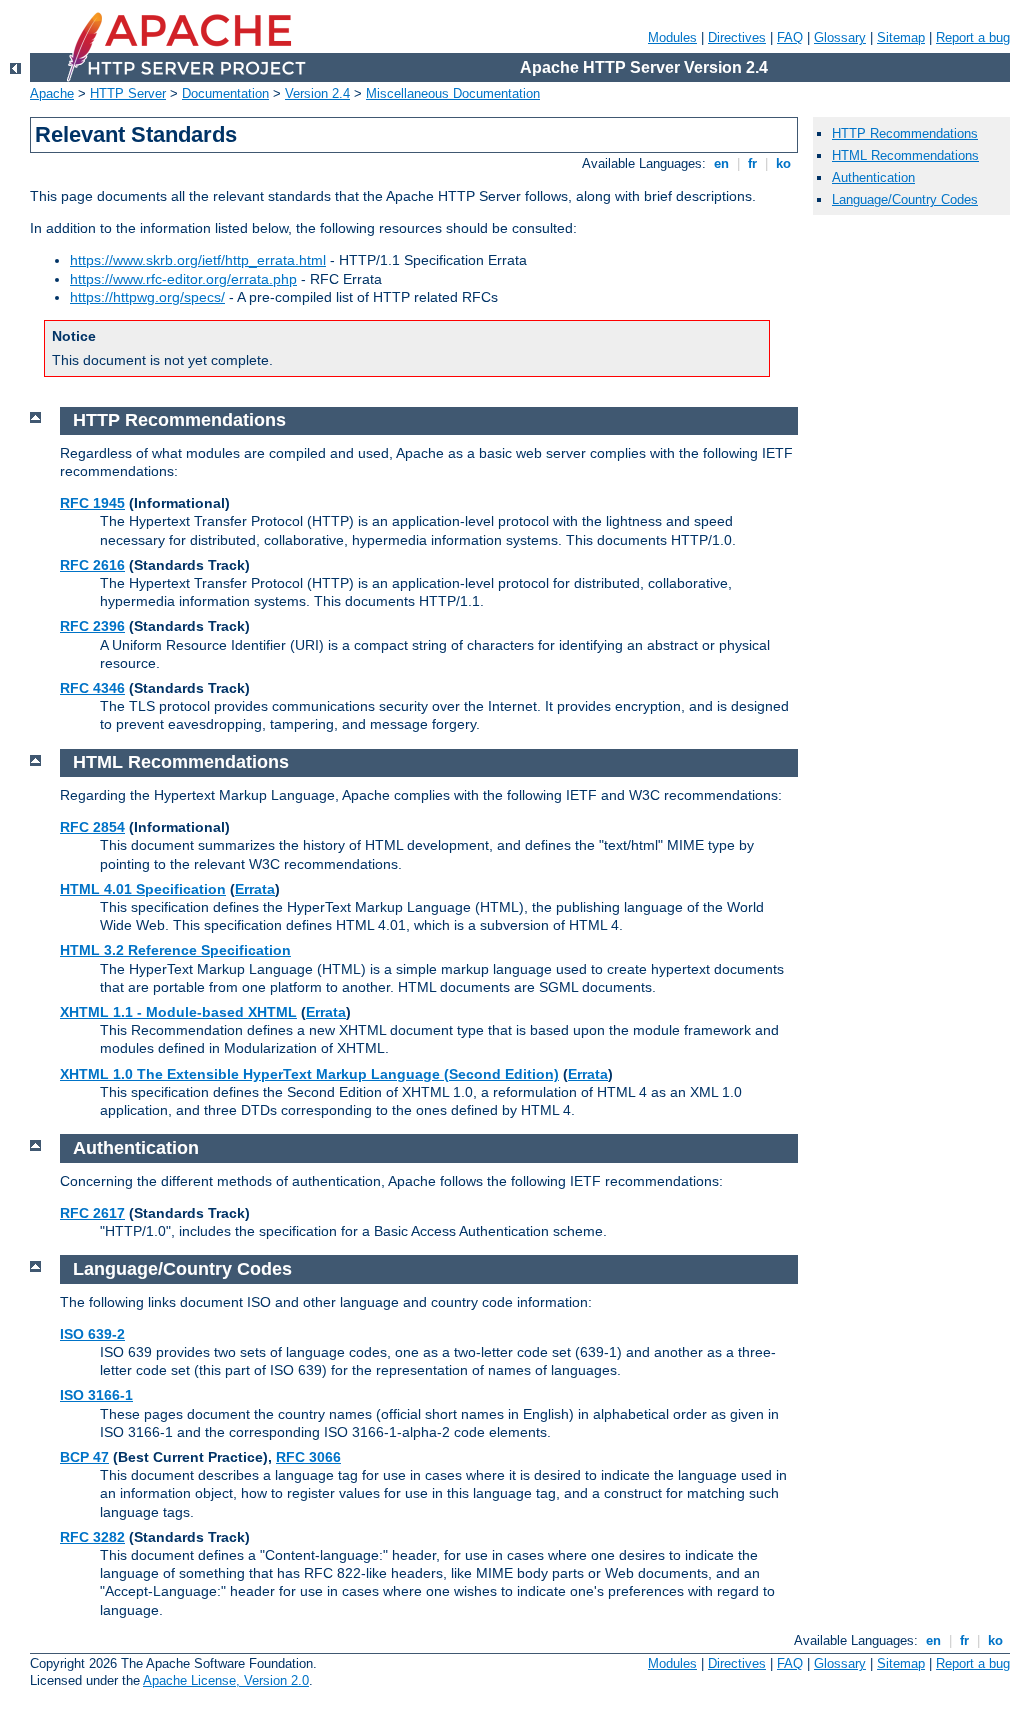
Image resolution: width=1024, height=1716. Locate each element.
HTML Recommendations (905, 155)
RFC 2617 (92, 1213)
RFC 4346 (92, 688)
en (721, 163)
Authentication (873, 177)
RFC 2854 (92, 827)
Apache (52, 93)
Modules (672, 37)
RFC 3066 (308, 1457)
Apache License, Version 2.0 (226, 1680)
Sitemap (901, 37)
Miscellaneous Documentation (453, 93)
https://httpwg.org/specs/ (147, 297)
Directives (737, 37)
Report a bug (973, 37)
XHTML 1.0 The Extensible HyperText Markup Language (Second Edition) (309, 1074)
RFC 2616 (92, 565)
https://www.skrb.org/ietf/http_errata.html (198, 260)
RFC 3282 (92, 1537)
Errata (255, 889)
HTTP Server (128, 93)
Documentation (225, 93)
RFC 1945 (92, 503)
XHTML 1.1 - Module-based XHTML (178, 1012)
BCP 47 (84, 1457)
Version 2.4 (317, 93)
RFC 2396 (92, 626)
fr (752, 163)
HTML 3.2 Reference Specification (175, 950)
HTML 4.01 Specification (143, 889)
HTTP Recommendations (905, 133)
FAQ (790, 37)
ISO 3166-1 (96, 1395)
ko (783, 163)
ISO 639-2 (92, 1334)
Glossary (840, 37)
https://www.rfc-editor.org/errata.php (183, 279)
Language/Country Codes (905, 199)
